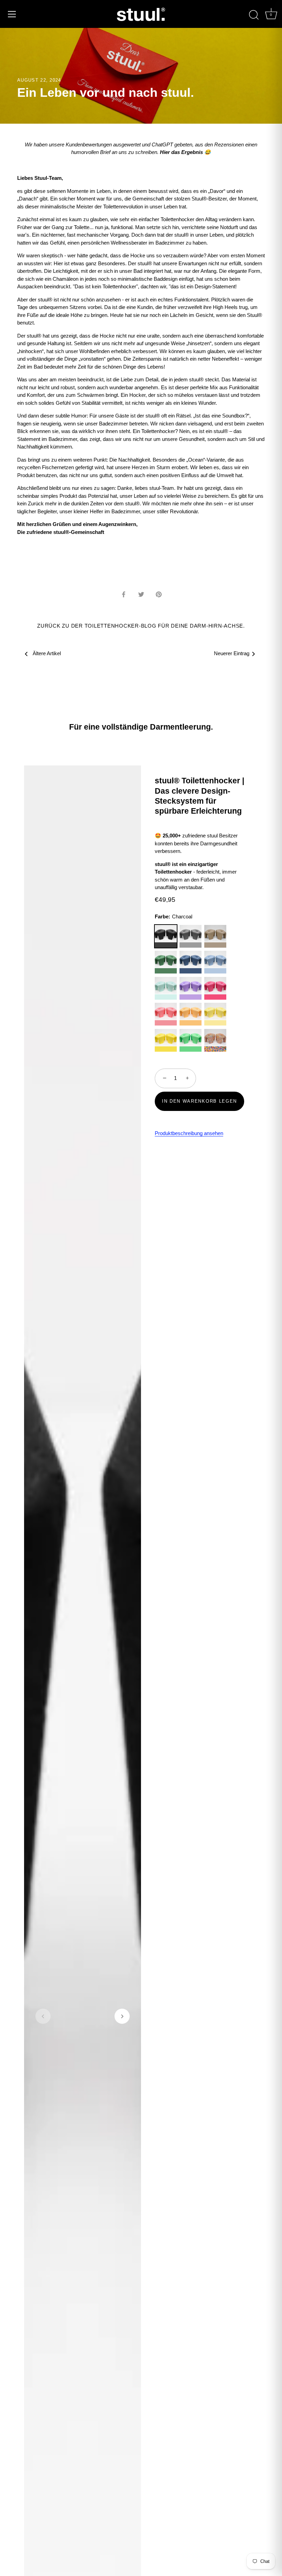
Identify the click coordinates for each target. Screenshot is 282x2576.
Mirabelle (215, 1014)
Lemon (166, 1040)
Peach (191, 1014)
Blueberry (215, 962)
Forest (166, 962)
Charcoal (166, 936)
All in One (215, 1040)
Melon (166, 1014)
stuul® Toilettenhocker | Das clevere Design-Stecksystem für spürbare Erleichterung (199, 796)
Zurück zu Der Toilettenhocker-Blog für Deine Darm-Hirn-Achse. (141, 626)
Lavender (191, 988)
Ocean (166, 988)
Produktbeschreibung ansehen (189, 1133)
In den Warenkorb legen (199, 1101)
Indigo (191, 962)
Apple (191, 1040)
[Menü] (12, 14)
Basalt (191, 936)
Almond (215, 936)
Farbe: (173, 916)
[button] (43, 2016)
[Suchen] (254, 15)
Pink (215, 988)
